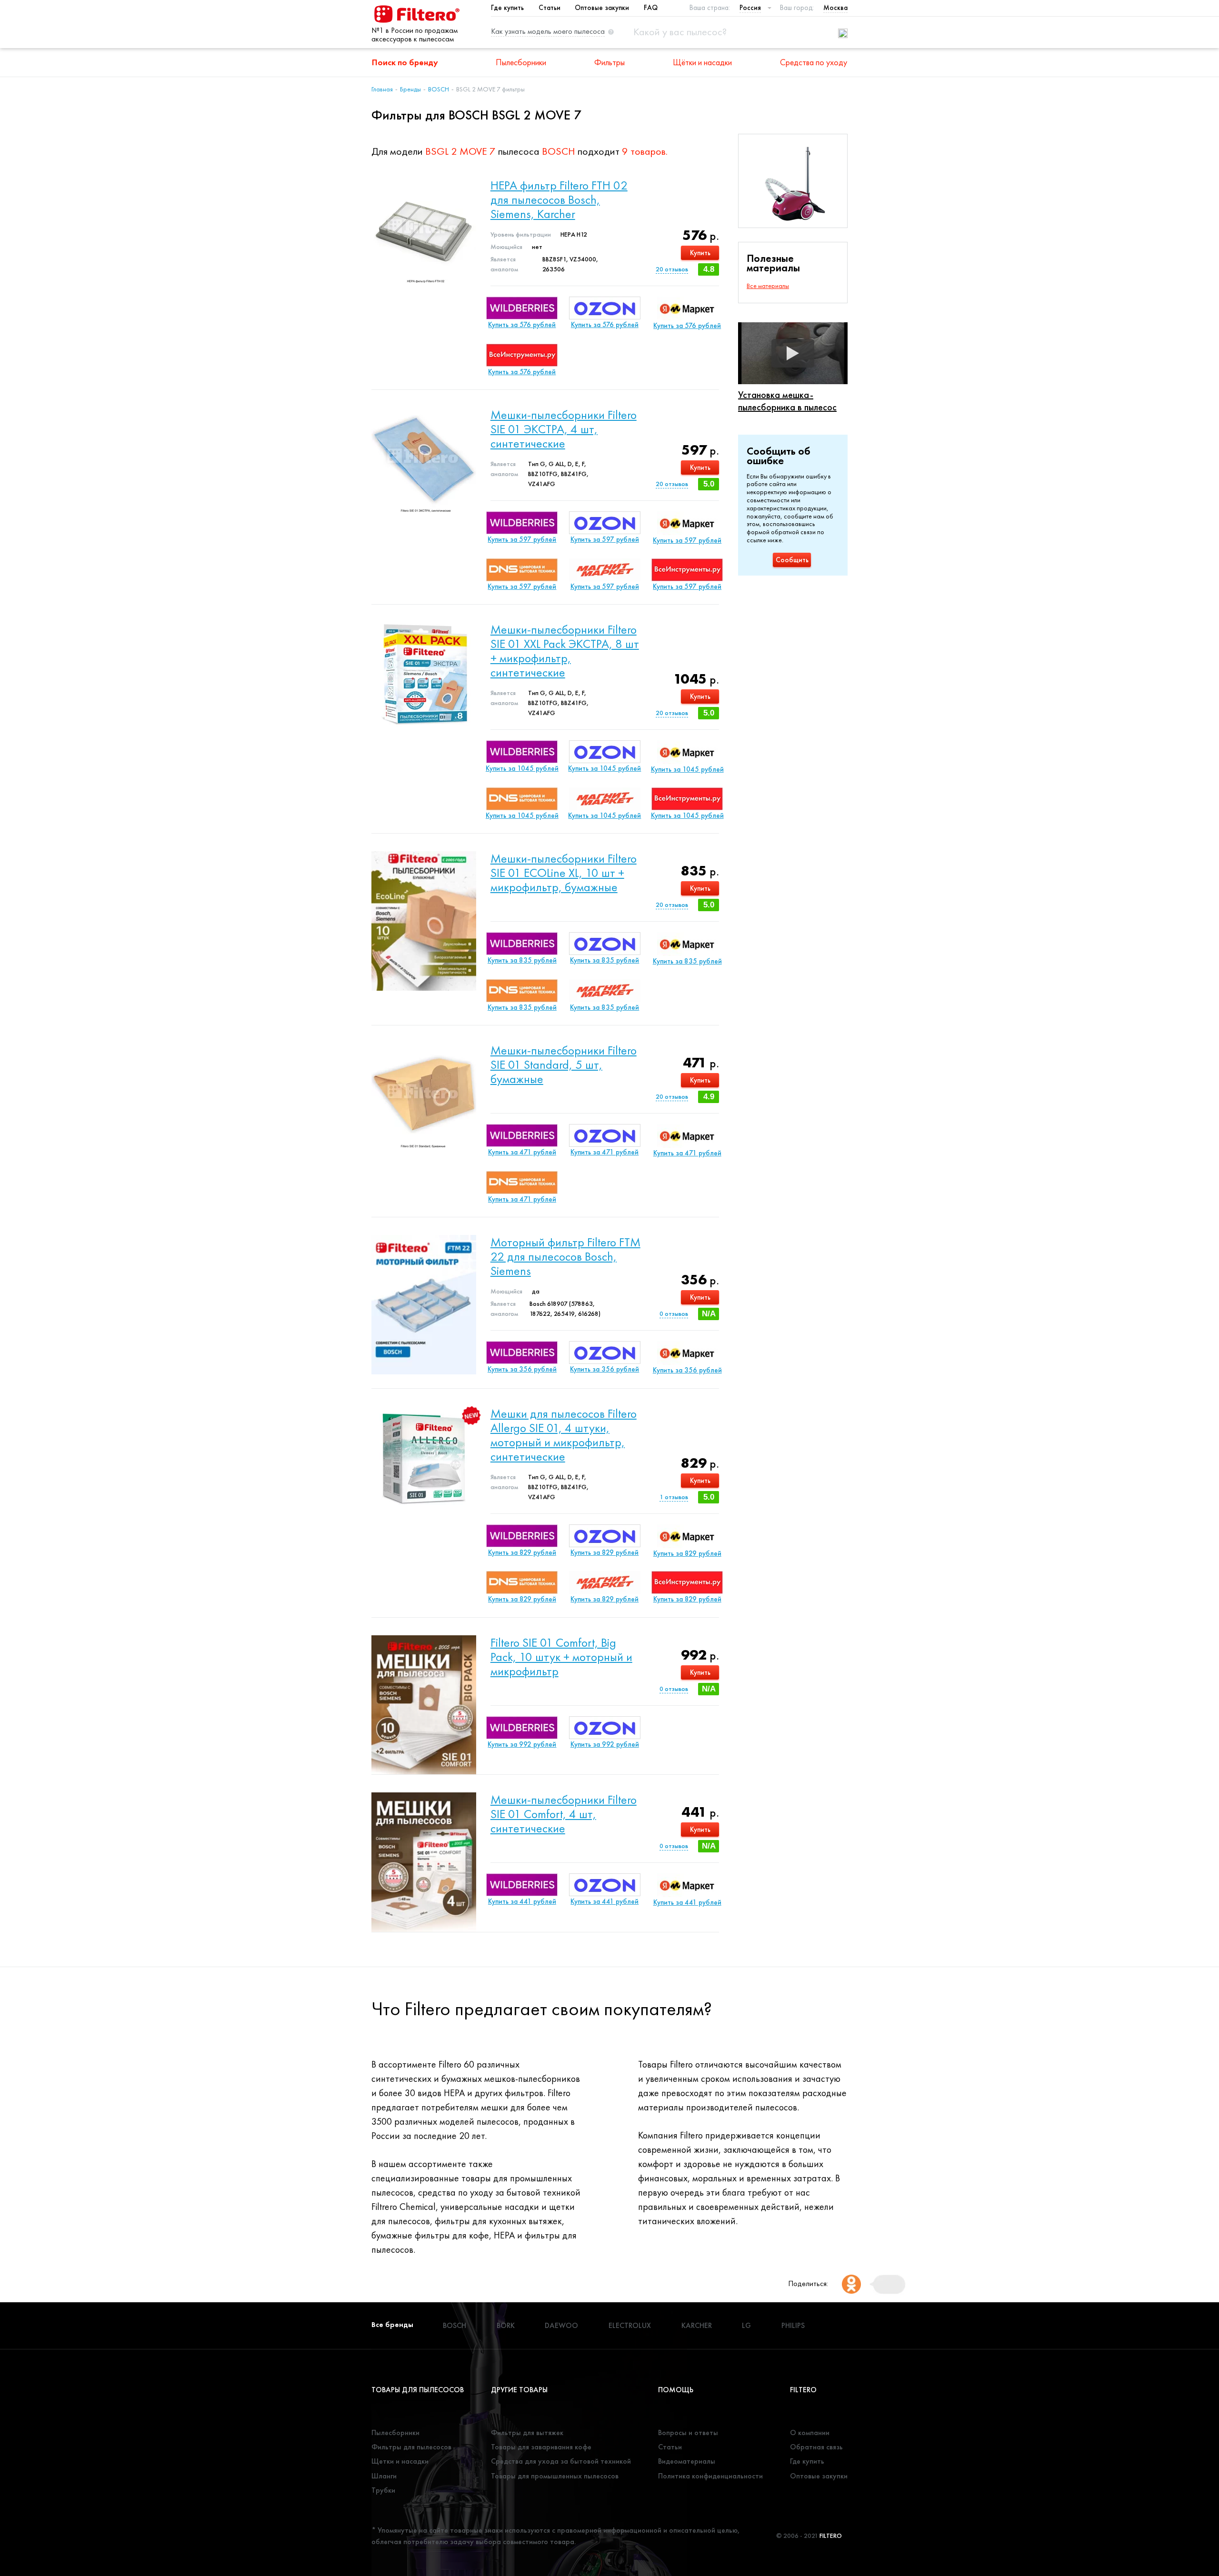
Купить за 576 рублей (522, 325)
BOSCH (439, 89)
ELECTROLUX (630, 2325)
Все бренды (392, 2324)
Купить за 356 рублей (522, 1369)
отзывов (672, 269)
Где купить (507, 8)
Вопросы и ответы (688, 2432)
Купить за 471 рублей (522, 1152)
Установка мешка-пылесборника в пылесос (787, 401)
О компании (810, 2432)
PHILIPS (793, 2325)
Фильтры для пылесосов (411, 2447)
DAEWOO (561, 2325)
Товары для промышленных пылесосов (555, 2476)
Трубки (383, 2490)
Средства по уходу (814, 62)
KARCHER (697, 2325)
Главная (382, 89)
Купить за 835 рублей (522, 960)
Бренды (410, 89)
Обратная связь (816, 2447)
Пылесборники (521, 62)
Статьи (550, 8)
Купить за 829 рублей (522, 1552)
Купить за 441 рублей (522, 1901)
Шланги (384, 2476)
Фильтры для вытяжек (527, 2432)
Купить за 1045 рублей (522, 768)
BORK (506, 2325)
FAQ (651, 8)
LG (746, 2325)
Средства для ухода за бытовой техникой (561, 2461)
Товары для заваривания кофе (541, 2447)
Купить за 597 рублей (522, 539)
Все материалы (768, 286)
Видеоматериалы (687, 2461)
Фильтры (609, 62)
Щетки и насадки (400, 2461)
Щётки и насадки (702, 62)
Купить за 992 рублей (522, 1744)
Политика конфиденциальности (710, 2476)
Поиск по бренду (405, 62)
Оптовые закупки (602, 8)
